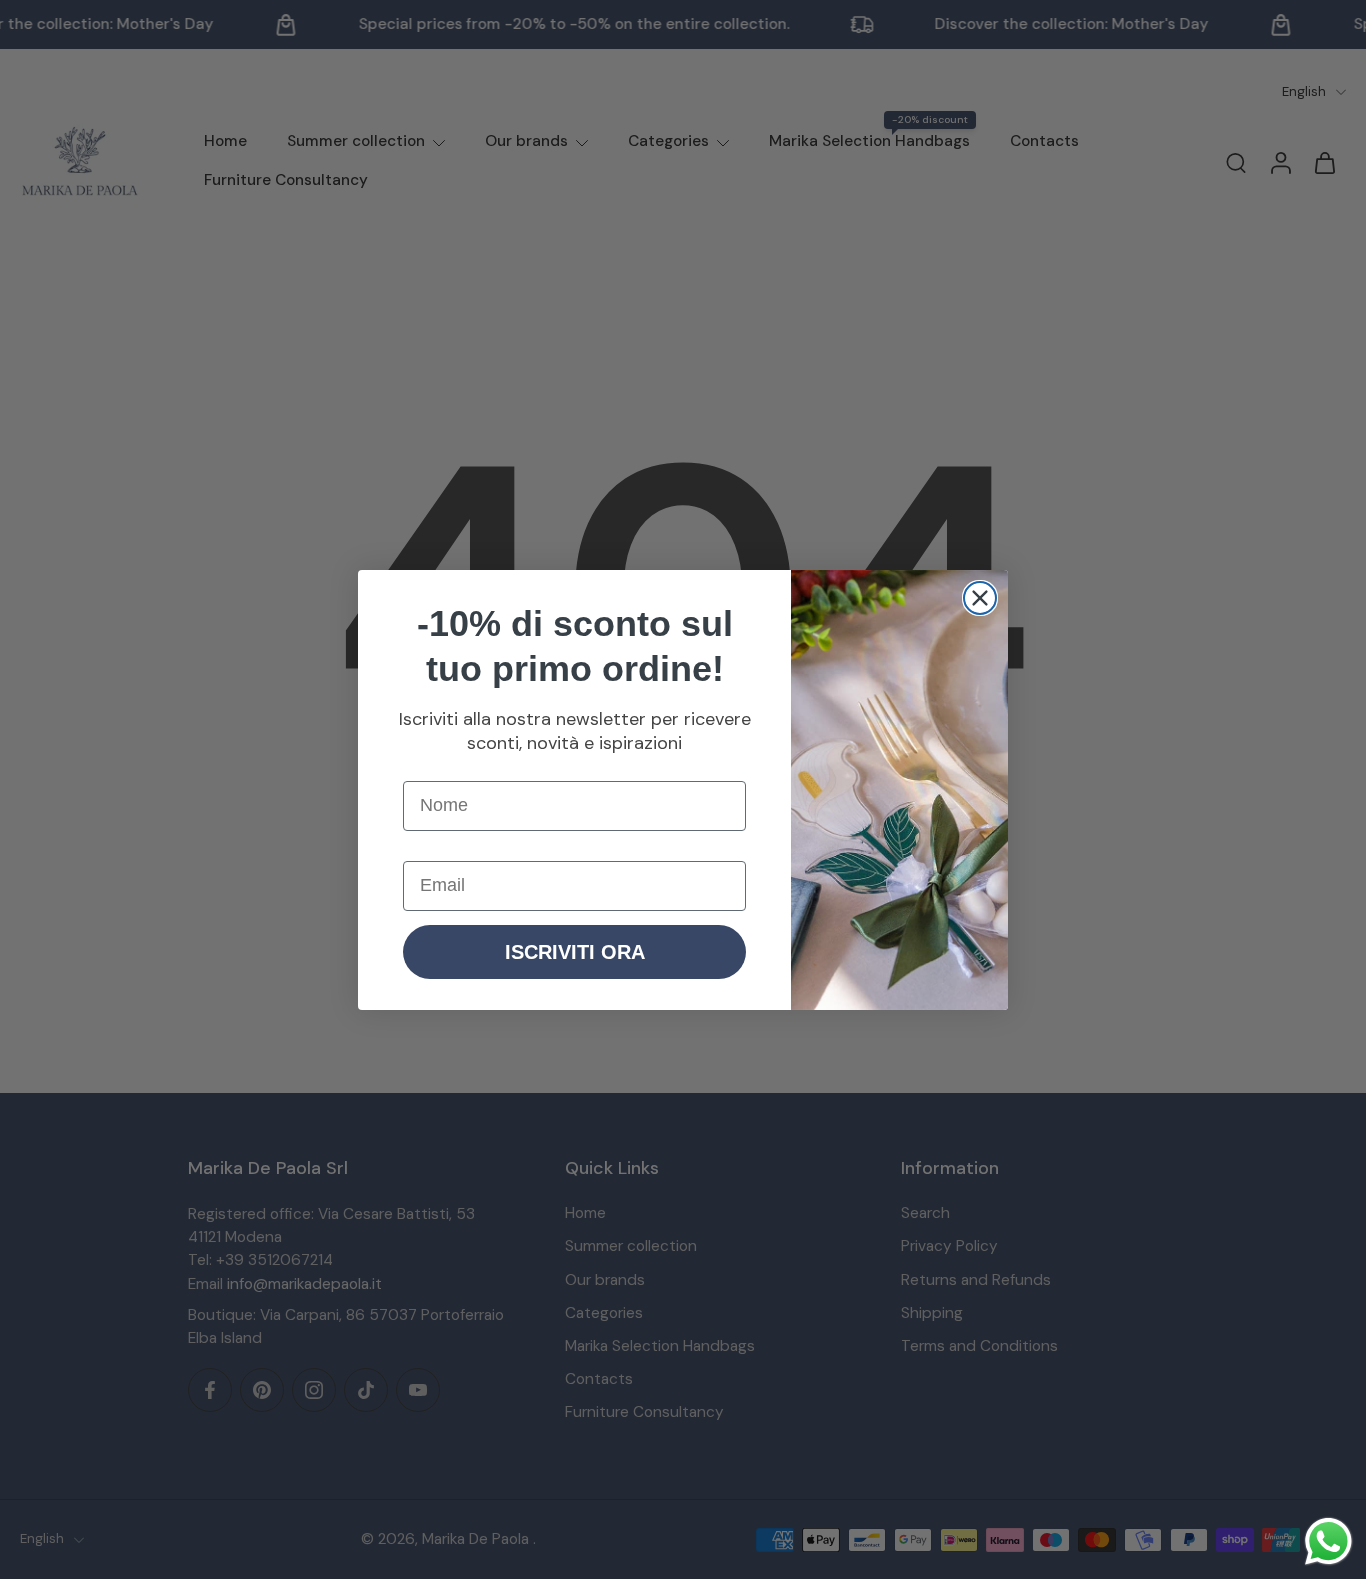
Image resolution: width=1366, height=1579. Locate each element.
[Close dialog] (980, 598)
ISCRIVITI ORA (575, 952)
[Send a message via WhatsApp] (1328, 1541)
